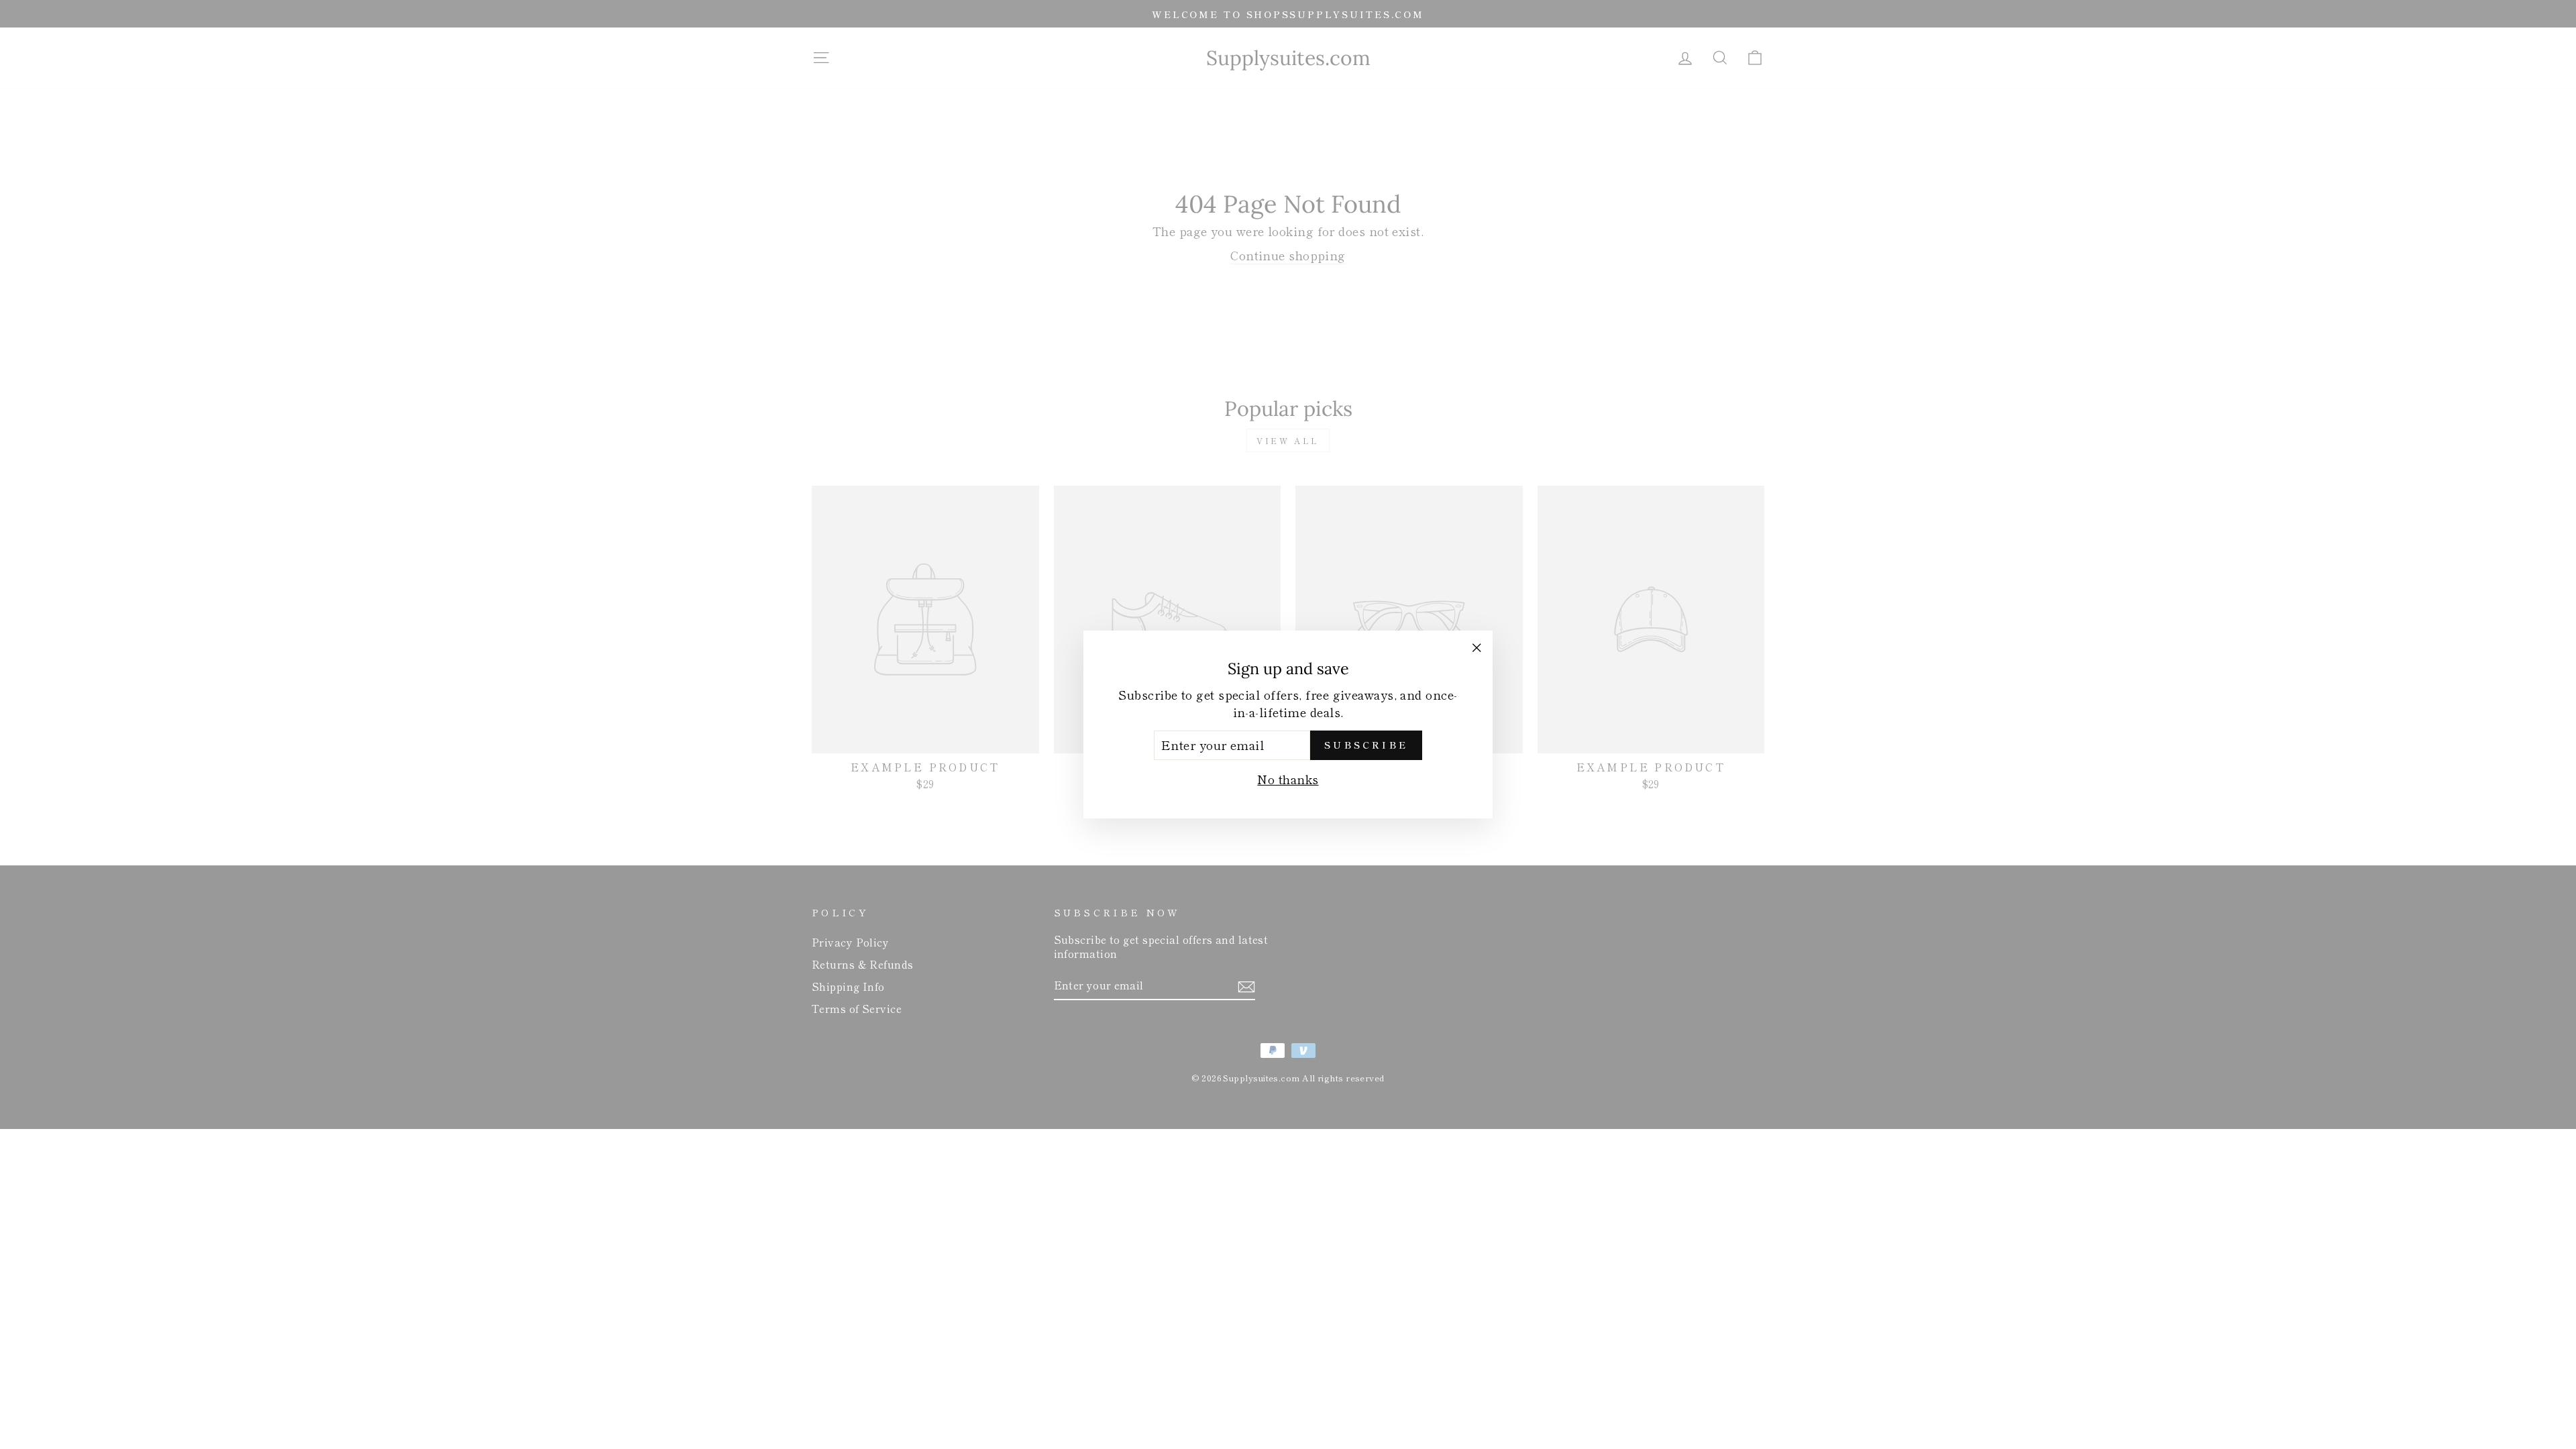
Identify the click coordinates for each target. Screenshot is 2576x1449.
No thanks (1288, 779)
